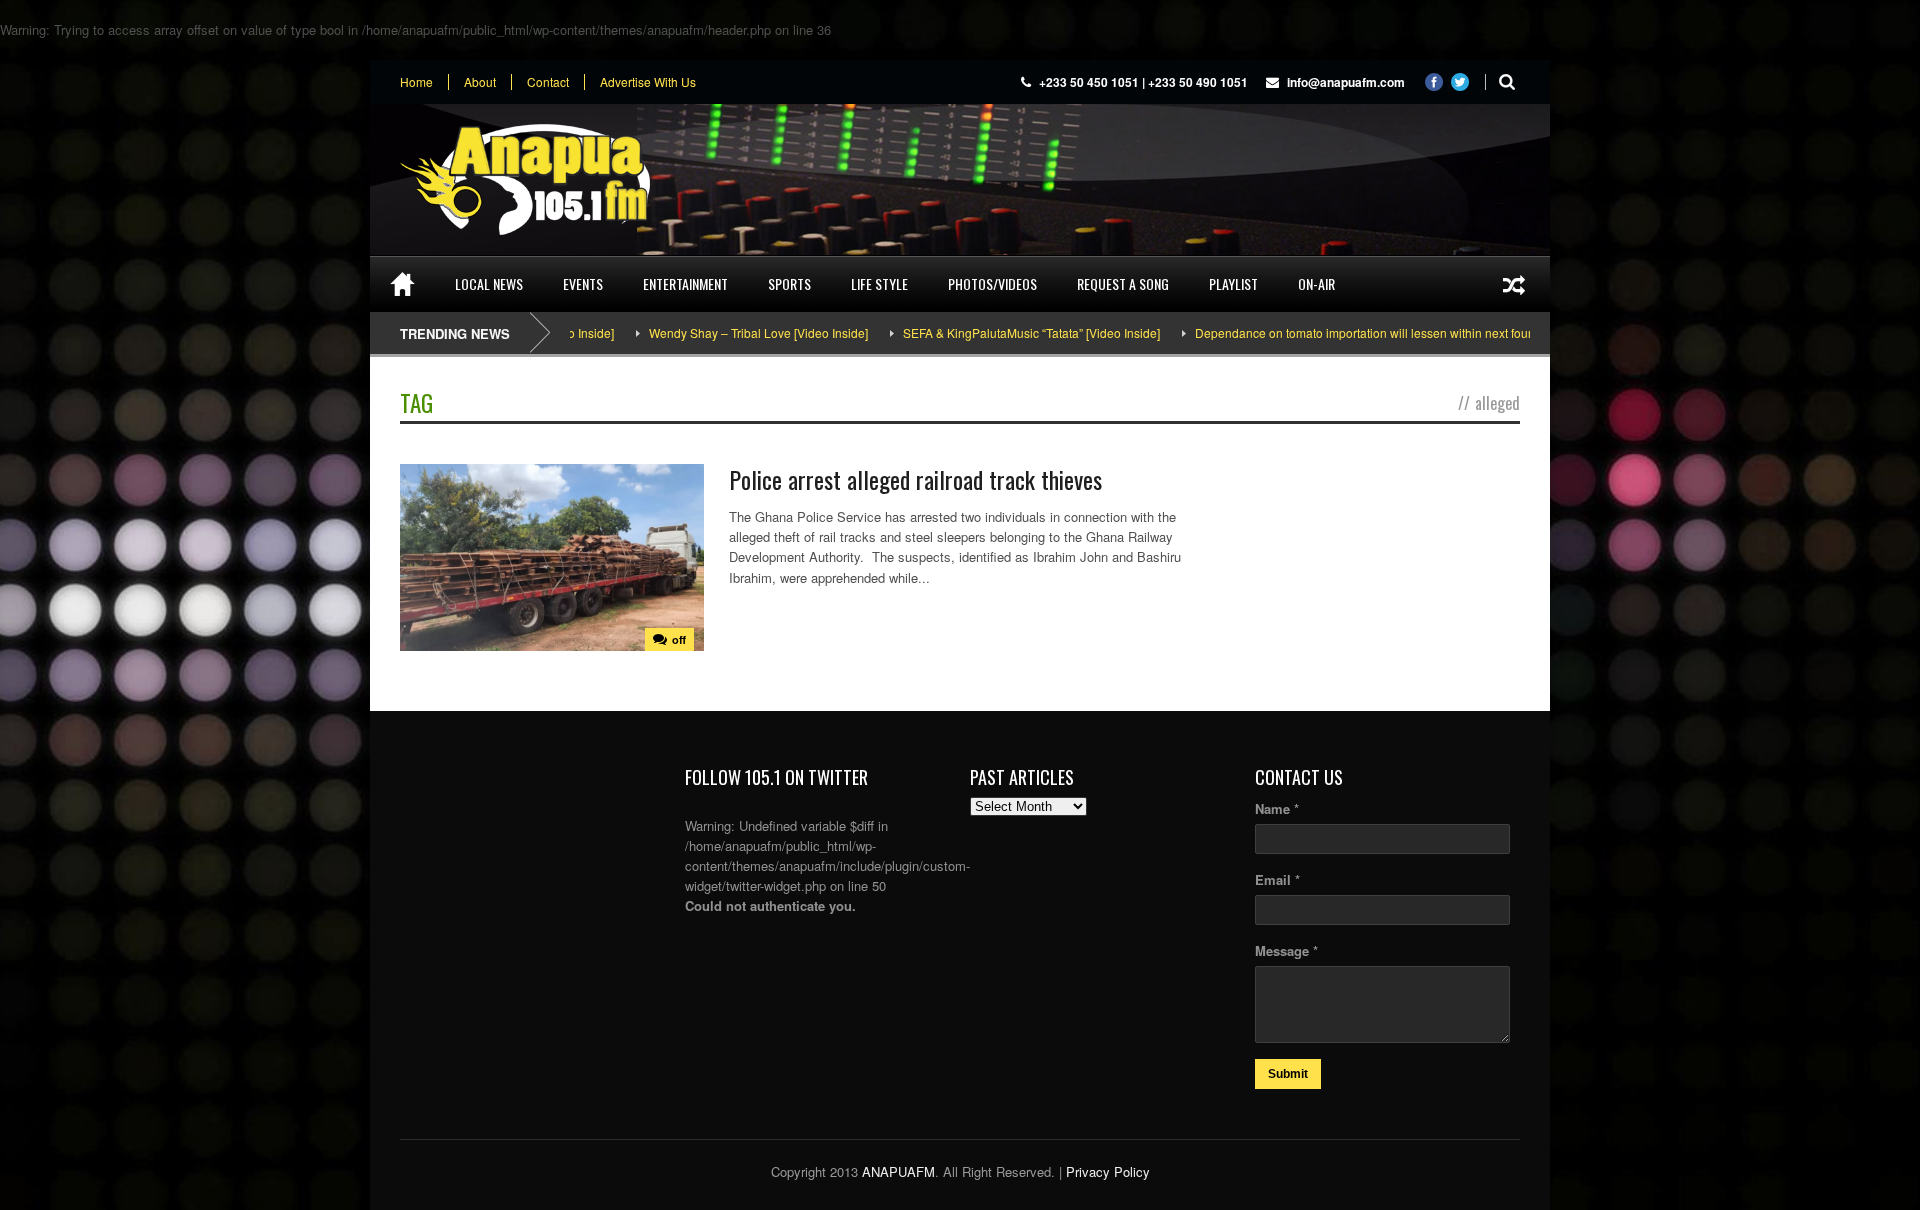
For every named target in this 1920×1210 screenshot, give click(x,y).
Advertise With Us (648, 82)
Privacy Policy (1108, 1171)
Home (416, 82)
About (480, 82)
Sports (789, 283)
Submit (1288, 1074)
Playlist (1233, 283)
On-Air (1316, 283)
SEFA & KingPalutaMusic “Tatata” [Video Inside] (984, 332)
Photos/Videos (992, 283)
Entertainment (685, 283)
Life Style (879, 283)
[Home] (402, 284)
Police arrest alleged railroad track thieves (915, 479)
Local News (489, 283)
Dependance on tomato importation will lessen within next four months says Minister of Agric (1397, 332)
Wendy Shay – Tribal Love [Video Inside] (711, 332)
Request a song (1123, 283)
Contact (548, 82)
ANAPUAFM (898, 1171)
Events (583, 283)
